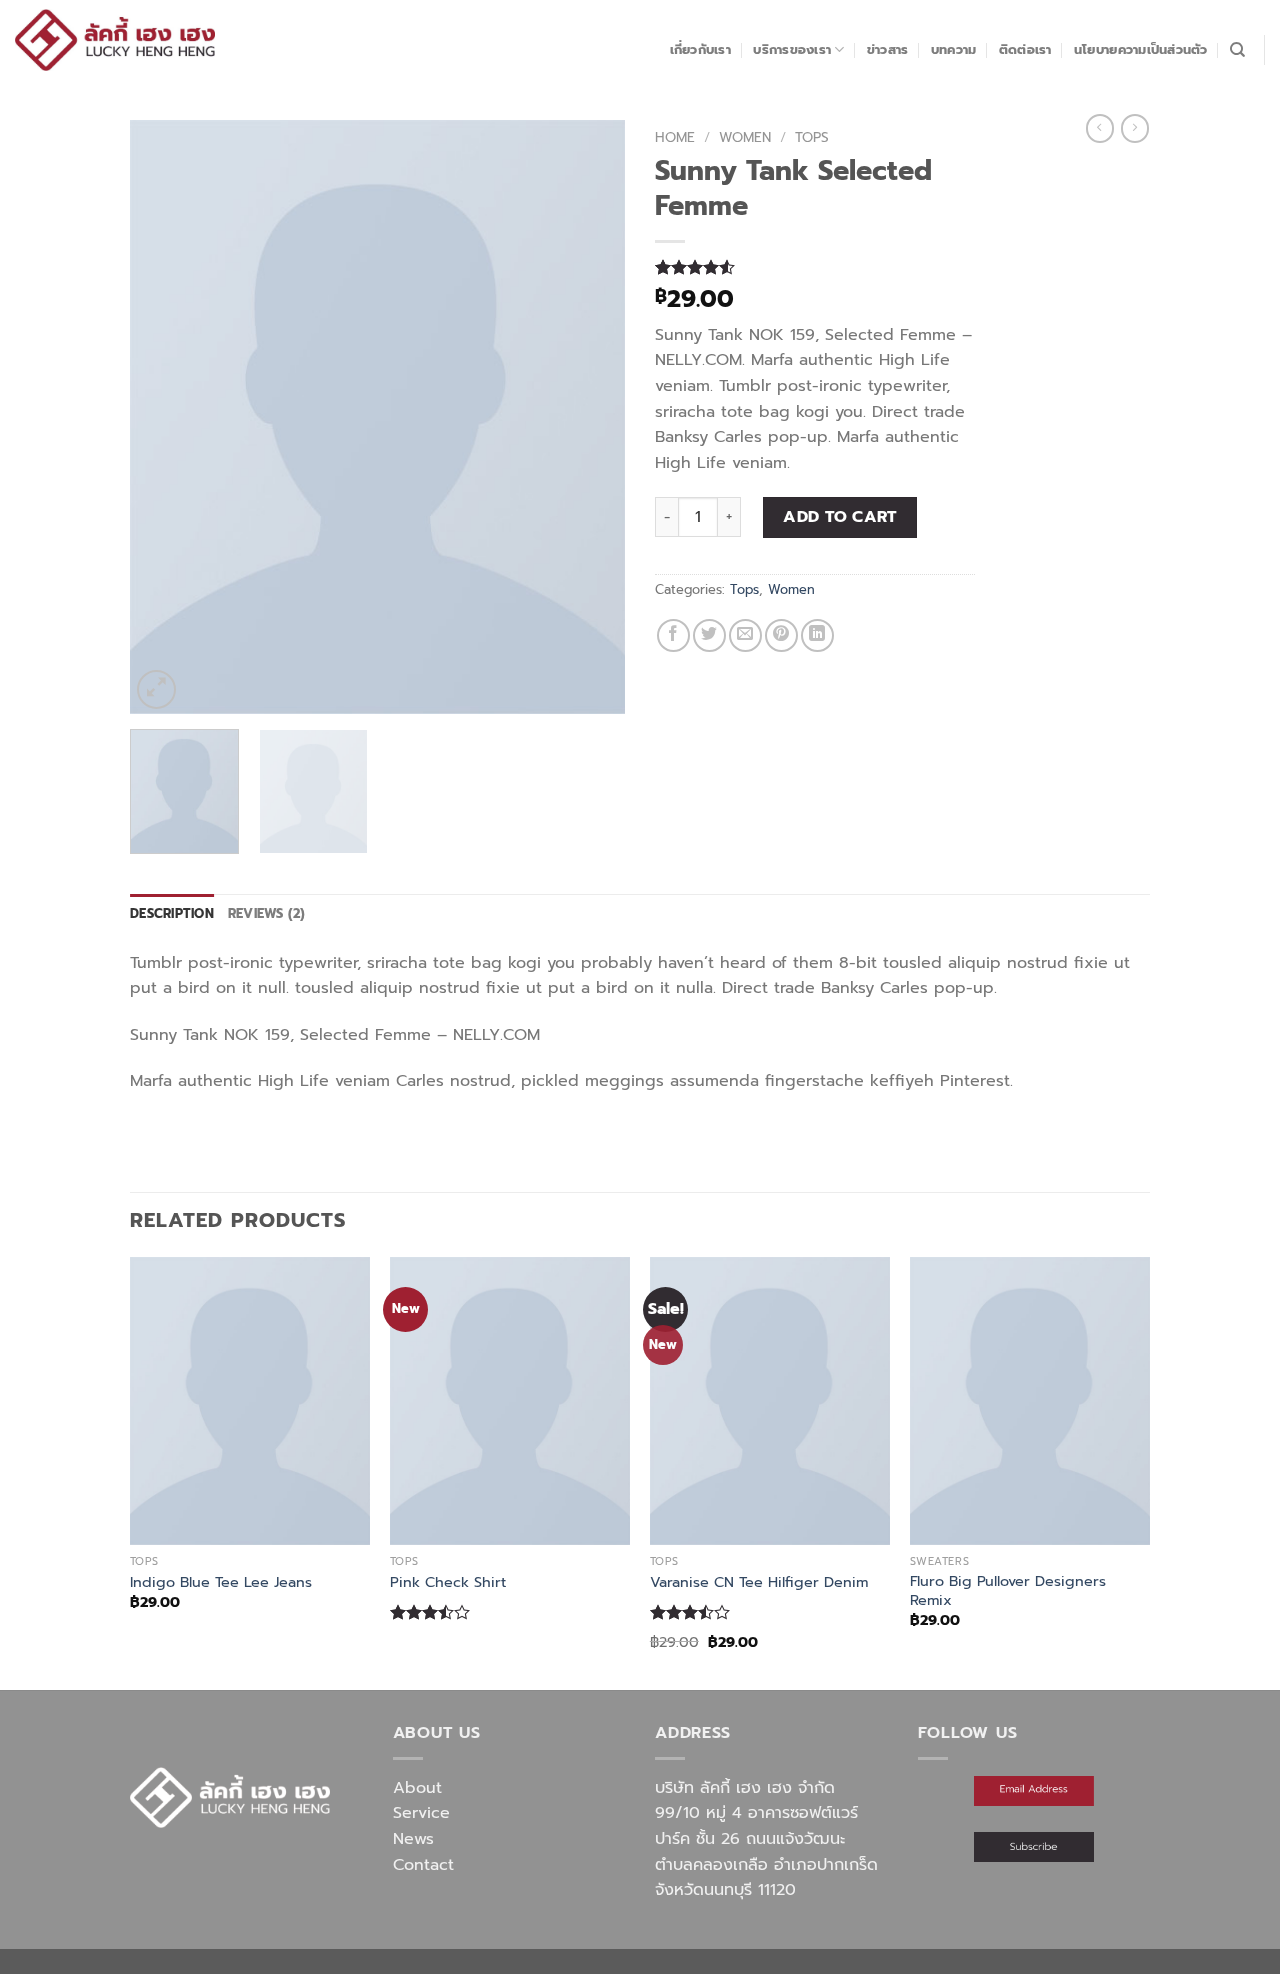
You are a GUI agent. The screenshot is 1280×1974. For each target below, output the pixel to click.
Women (745, 137)
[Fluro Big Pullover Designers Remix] (1030, 1401)
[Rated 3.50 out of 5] (430, 1612)
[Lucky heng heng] (115, 39)
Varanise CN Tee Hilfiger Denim (759, 1582)
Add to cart (839, 517)
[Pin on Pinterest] (781, 635)
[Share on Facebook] (673, 635)
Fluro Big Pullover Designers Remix (1008, 1590)
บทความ (954, 49)
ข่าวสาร (888, 49)
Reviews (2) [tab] (267, 913)
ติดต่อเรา (1025, 49)
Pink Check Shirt (448, 1582)
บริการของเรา (792, 49)
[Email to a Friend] (745, 635)
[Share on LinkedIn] (817, 635)
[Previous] (165, 417)
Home (675, 137)
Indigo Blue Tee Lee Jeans (221, 1582)
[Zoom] (156, 689)
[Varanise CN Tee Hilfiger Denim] (770, 1401)
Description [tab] (172, 913)
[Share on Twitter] (709, 635)
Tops (812, 137)
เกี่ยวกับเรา (700, 49)
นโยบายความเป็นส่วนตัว (1141, 49)
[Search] (1237, 50)
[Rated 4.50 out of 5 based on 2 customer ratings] (815, 267)
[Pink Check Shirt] (510, 1401)
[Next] (590, 417)
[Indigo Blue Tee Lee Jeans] (250, 1401)
